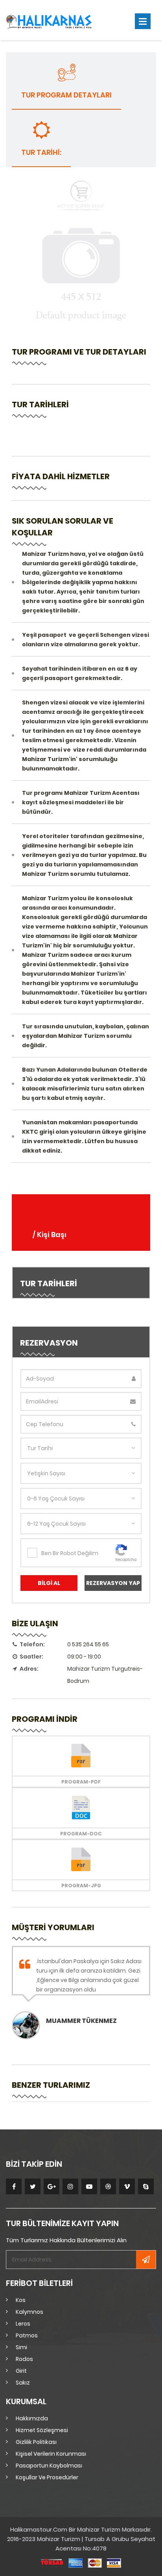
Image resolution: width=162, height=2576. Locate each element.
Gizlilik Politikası (36, 2442)
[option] (81, 1993)
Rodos (24, 2359)
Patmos (27, 2335)
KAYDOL (146, 2260)
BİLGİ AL (49, 1583)
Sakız (23, 2383)
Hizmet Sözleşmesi (42, 2430)
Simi (21, 2347)
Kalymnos (29, 2312)
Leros (23, 2324)
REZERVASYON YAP (113, 1583)
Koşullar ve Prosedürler (47, 2477)
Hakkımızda (32, 2418)
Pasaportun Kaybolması (49, 2466)
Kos (21, 2300)
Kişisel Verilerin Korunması (51, 2454)
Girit (21, 2371)
